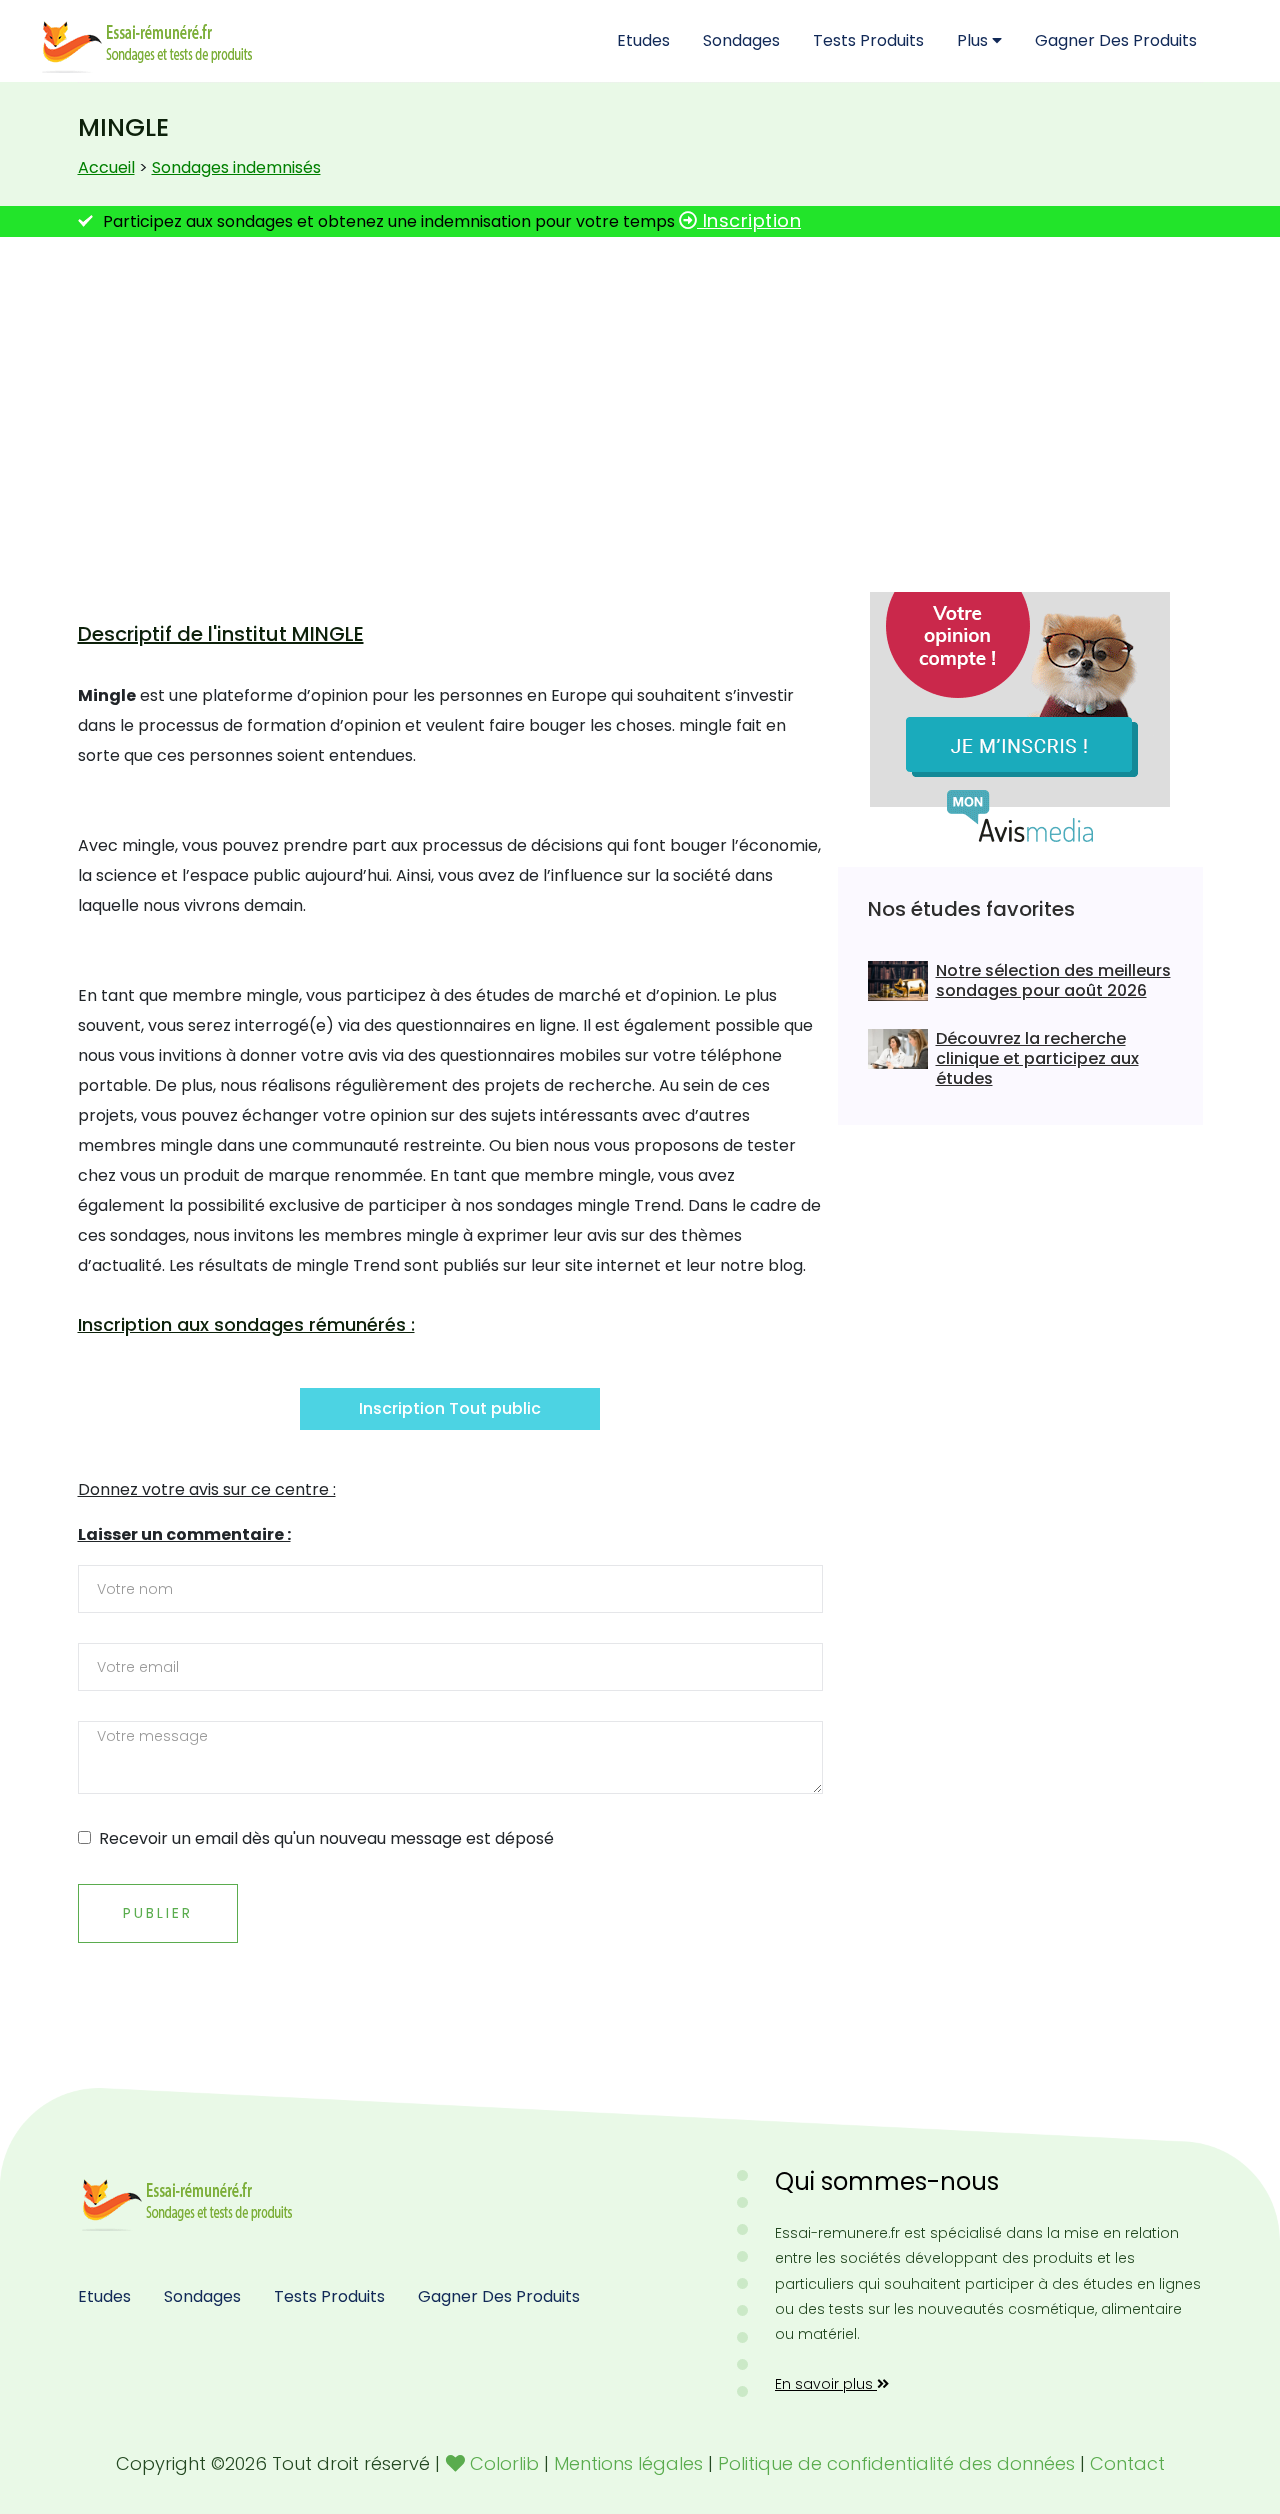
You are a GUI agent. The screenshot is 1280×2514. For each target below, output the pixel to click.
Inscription (749, 220)
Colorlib (504, 2463)
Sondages (741, 40)
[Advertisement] (640, 407)
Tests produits (868, 40)
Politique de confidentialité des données (896, 2463)
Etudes (643, 40)
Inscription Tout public (450, 1408)
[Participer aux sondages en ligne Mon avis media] (1020, 716)
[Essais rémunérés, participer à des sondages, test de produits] (150, 40)
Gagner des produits (1116, 40)
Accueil (106, 167)
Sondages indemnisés (236, 167)
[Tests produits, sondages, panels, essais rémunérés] (190, 2198)
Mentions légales (628, 2463)
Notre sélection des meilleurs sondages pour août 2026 (1053, 981)
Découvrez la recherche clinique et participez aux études (1037, 1059)
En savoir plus (826, 2384)
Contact (1127, 2463)
